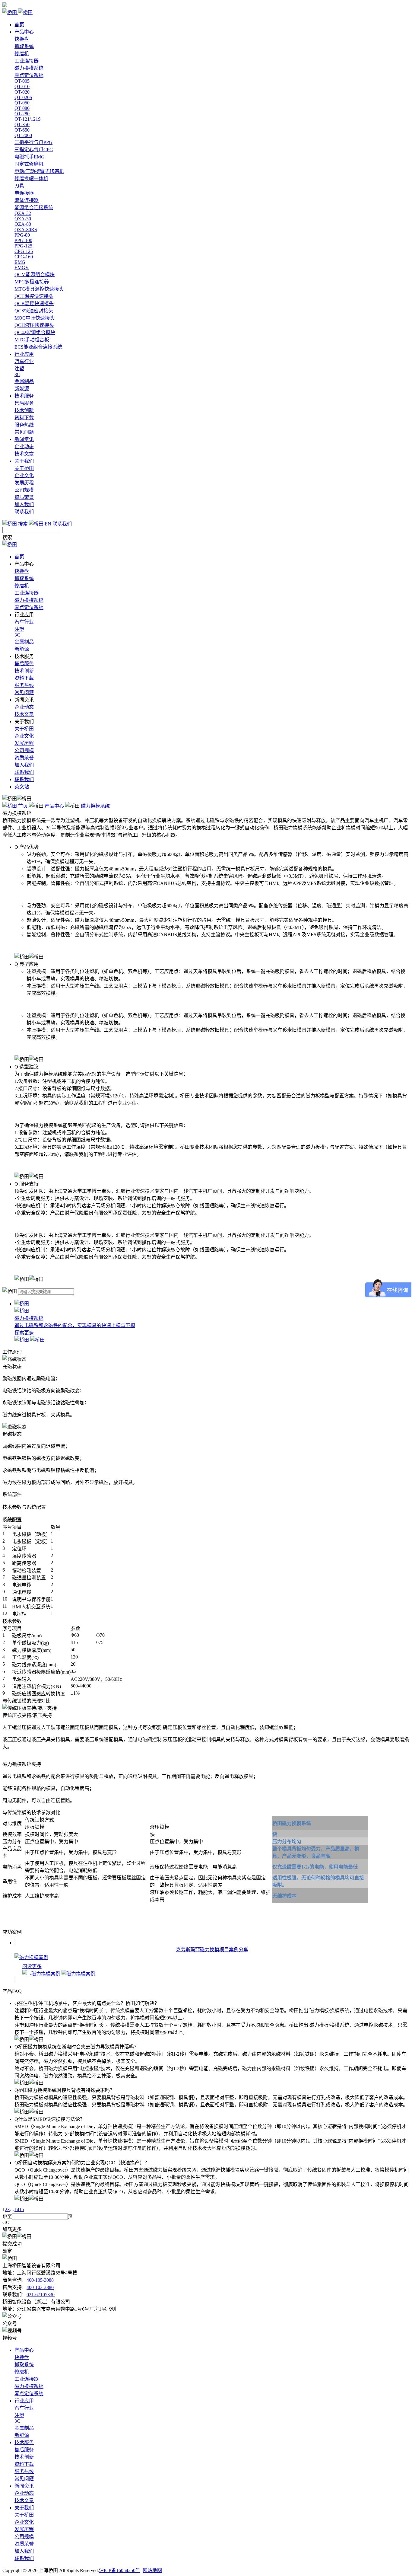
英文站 (22, 787)
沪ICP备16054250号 (120, 2570)
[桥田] (206, 12)
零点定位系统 (29, 75)
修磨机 (22, 54)
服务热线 (24, 425)
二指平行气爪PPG (33, 142)
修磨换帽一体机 (31, 179)
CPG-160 (24, 257)
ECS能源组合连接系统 (38, 347)
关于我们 (24, 461)
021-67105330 (41, 2295)
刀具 (19, 186)
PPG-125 (23, 246)
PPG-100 (23, 240)
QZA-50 (23, 219)
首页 (19, 25)
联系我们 (24, 512)
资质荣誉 (24, 497)
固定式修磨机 (29, 164)
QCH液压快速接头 (34, 325)
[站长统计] (5, 6)
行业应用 (24, 354)
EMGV (22, 268)
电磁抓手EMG (30, 157)
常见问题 (24, 432)
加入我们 (24, 504)
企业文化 (24, 476)
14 (17, 2209)
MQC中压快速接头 (35, 318)
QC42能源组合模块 (35, 332)
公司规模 (24, 490)
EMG (20, 262)
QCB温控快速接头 (34, 303)
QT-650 (22, 130)
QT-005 (22, 81)
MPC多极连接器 (32, 282)
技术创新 (24, 410)
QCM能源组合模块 (35, 275)
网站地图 (152, 2570)
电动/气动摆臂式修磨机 (39, 171)
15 (22, 2209)
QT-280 (22, 114)
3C (17, 374)
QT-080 (22, 108)
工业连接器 (27, 61)
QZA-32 (23, 213)
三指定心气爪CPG (34, 150)
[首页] (10, 806)
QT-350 (22, 124)
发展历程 (24, 483)
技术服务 (24, 396)
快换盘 (22, 39)
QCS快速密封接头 (34, 311)
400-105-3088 (40, 2280)
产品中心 (24, 32)
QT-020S (23, 97)
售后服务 (24, 403)
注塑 (19, 369)
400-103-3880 (40, 2287)
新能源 (22, 389)
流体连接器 (27, 200)
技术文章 (24, 454)
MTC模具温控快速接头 (39, 289)
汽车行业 (24, 361)
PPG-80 (22, 235)
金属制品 (24, 381)
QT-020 (22, 92)
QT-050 (22, 103)
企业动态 (24, 447)
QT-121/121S (28, 119)
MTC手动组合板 (32, 340)
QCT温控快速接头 (34, 296)
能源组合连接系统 (34, 207)
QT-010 (22, 86)
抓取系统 (24, 46)
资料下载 (24, 418)
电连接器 (24, 193)
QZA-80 (23, 224)
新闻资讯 (24, 439)
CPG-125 (24, 251)
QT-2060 (23, 135)
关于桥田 (24, 468)
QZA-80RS (26, 230)
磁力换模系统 (29, 68)
